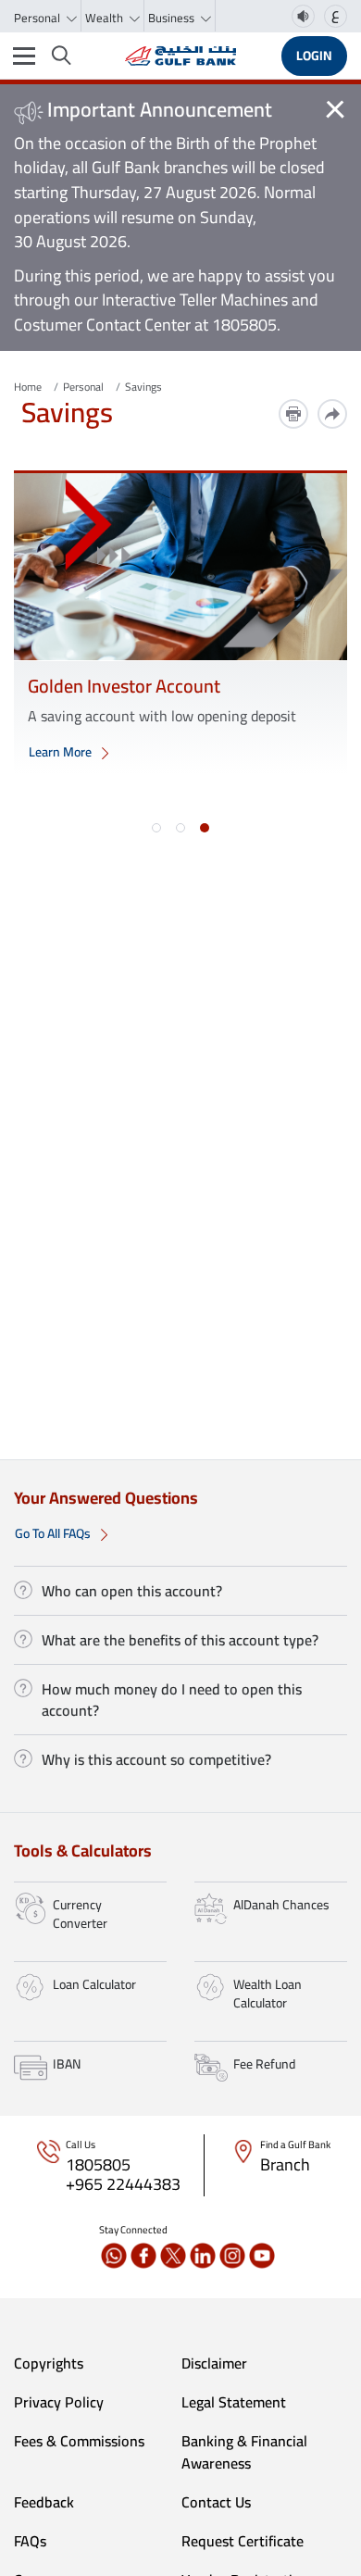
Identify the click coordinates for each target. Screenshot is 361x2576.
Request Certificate (243, 2541)
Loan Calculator (94, 1984)
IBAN (67, 2064)
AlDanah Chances (281, 1905)
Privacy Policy (59, 2402)
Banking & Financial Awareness (244, 2452)
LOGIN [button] (314, 56)
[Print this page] (293, 414)
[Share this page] (332, 414)
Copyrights (49, 2363)
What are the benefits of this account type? (180, 1640)
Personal (38, 18)
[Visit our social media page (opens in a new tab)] (114, 2256)
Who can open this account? (132, 1591)
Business (173, 18)
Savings (143, 387)
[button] (156, 828)
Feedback (44, 2502)
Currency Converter (80, 1914)
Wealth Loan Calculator (268, 1994)
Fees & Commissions (79, 2441)
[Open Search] (62, 56)
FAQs (30, 2541)
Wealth (106, 18)
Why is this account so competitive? (156, 1759)
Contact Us (216, 2502)
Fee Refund (264, 2064)
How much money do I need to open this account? (172, 1699)
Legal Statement (234, 2402)
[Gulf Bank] (180, 56)
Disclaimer (214, 2363)
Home (28, 387)
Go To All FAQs (54, 1533)
